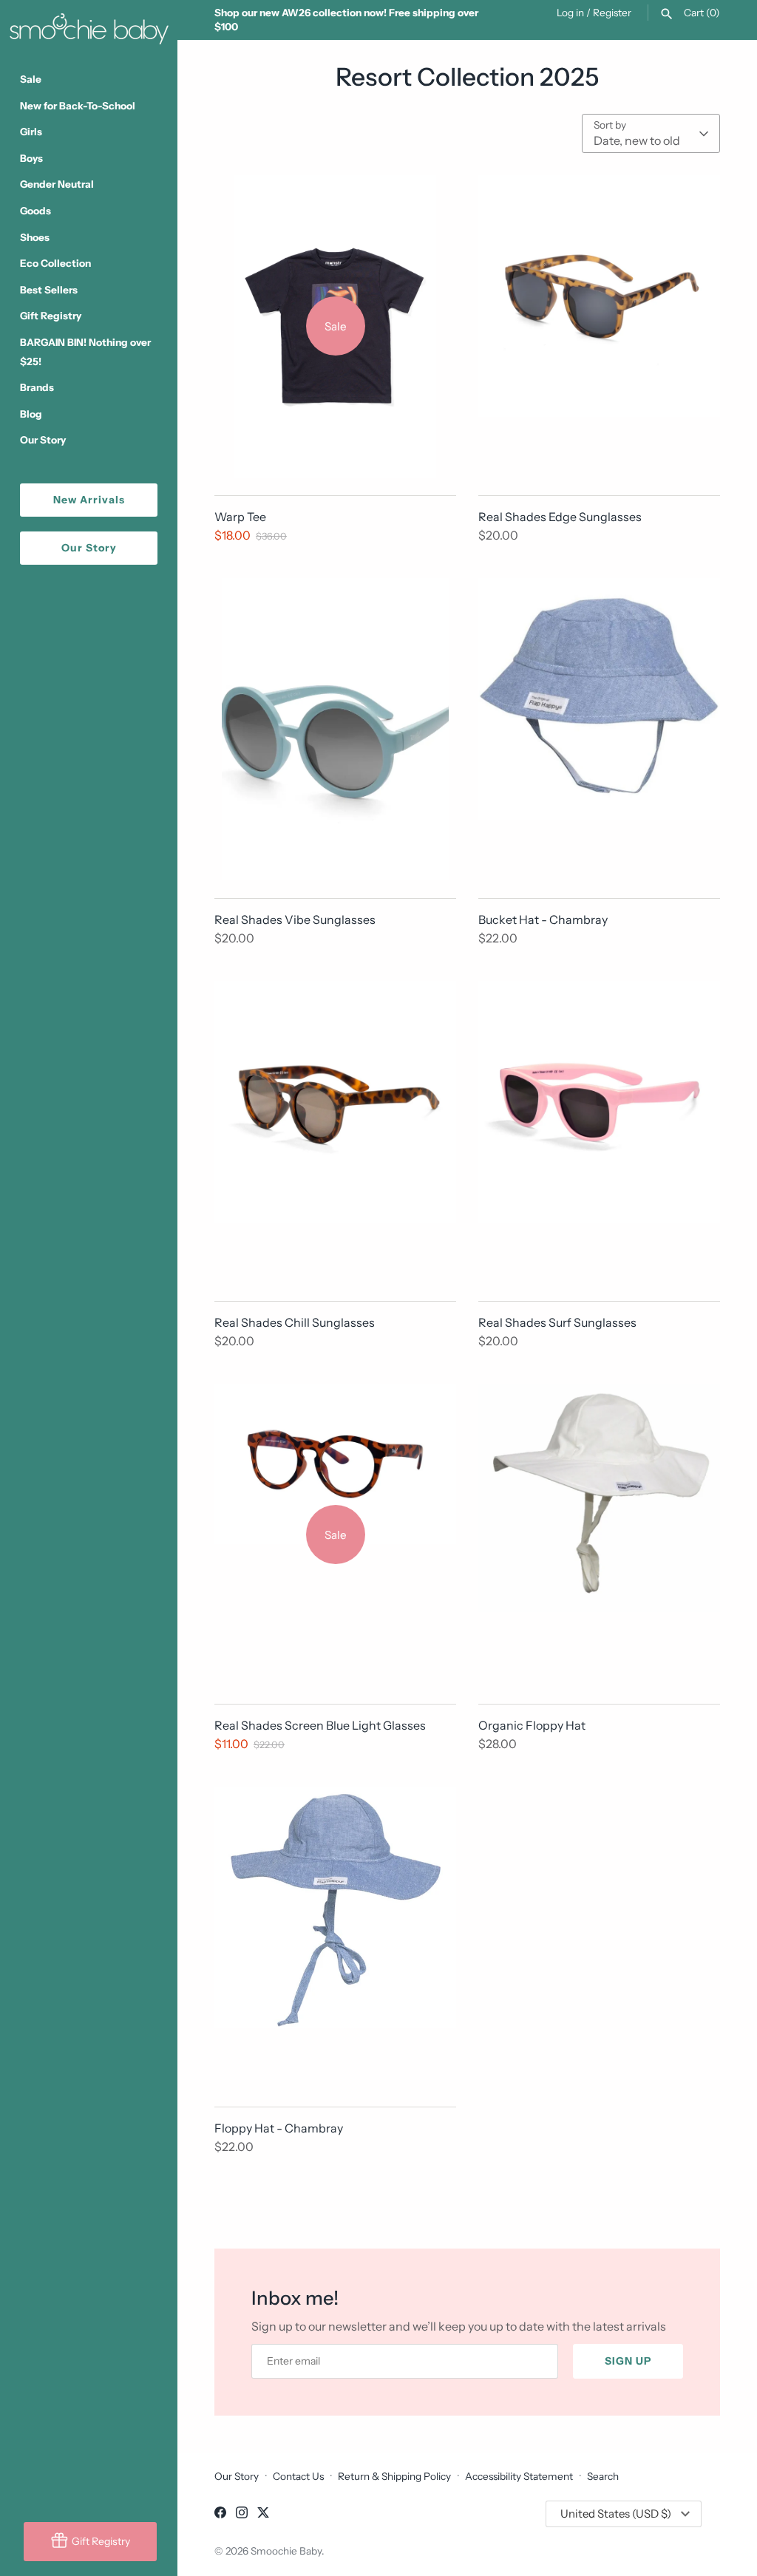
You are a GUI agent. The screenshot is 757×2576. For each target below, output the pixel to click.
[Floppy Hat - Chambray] (335, 1938)
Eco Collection (55, 263)
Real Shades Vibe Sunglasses (295, 920)
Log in (570, 13)
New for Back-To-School (78, 106)
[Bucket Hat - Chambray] (599, 729)
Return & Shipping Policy (394, 2476)
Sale (31, 79)
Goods (35, 211)
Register (612, 13)
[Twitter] (263, 2515)
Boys (31, 158)
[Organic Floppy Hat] (599, 1535)
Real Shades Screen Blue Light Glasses (320, 1725)
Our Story (43, 440)
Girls (31, 132)
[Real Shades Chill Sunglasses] (335, 1132)
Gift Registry (51, 316)
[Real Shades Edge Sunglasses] (599, 326)
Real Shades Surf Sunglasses (557, 1322)
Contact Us (298, 2476)
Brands (37, 387)
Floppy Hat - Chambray (279, 2128)
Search (603, 2476)
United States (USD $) (616, 2514)
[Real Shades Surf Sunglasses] (599, 1132)
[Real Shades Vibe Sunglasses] (335, 729)
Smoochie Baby (286, 2551)
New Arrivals (89, 500)
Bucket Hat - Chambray (543, 920)
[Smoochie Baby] (89, 26)
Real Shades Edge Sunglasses (560, 517)
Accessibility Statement (519, 2476)
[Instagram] (242, 2515)
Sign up (628, 2361)
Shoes (35, 237)
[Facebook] (220, 2515)
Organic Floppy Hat (532, 1725)
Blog (31, 414)
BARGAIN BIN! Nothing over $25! (85, 352)
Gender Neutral (57, 184)
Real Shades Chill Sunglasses (295, 1322)
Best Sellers (49, 290)
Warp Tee (240, 517)
